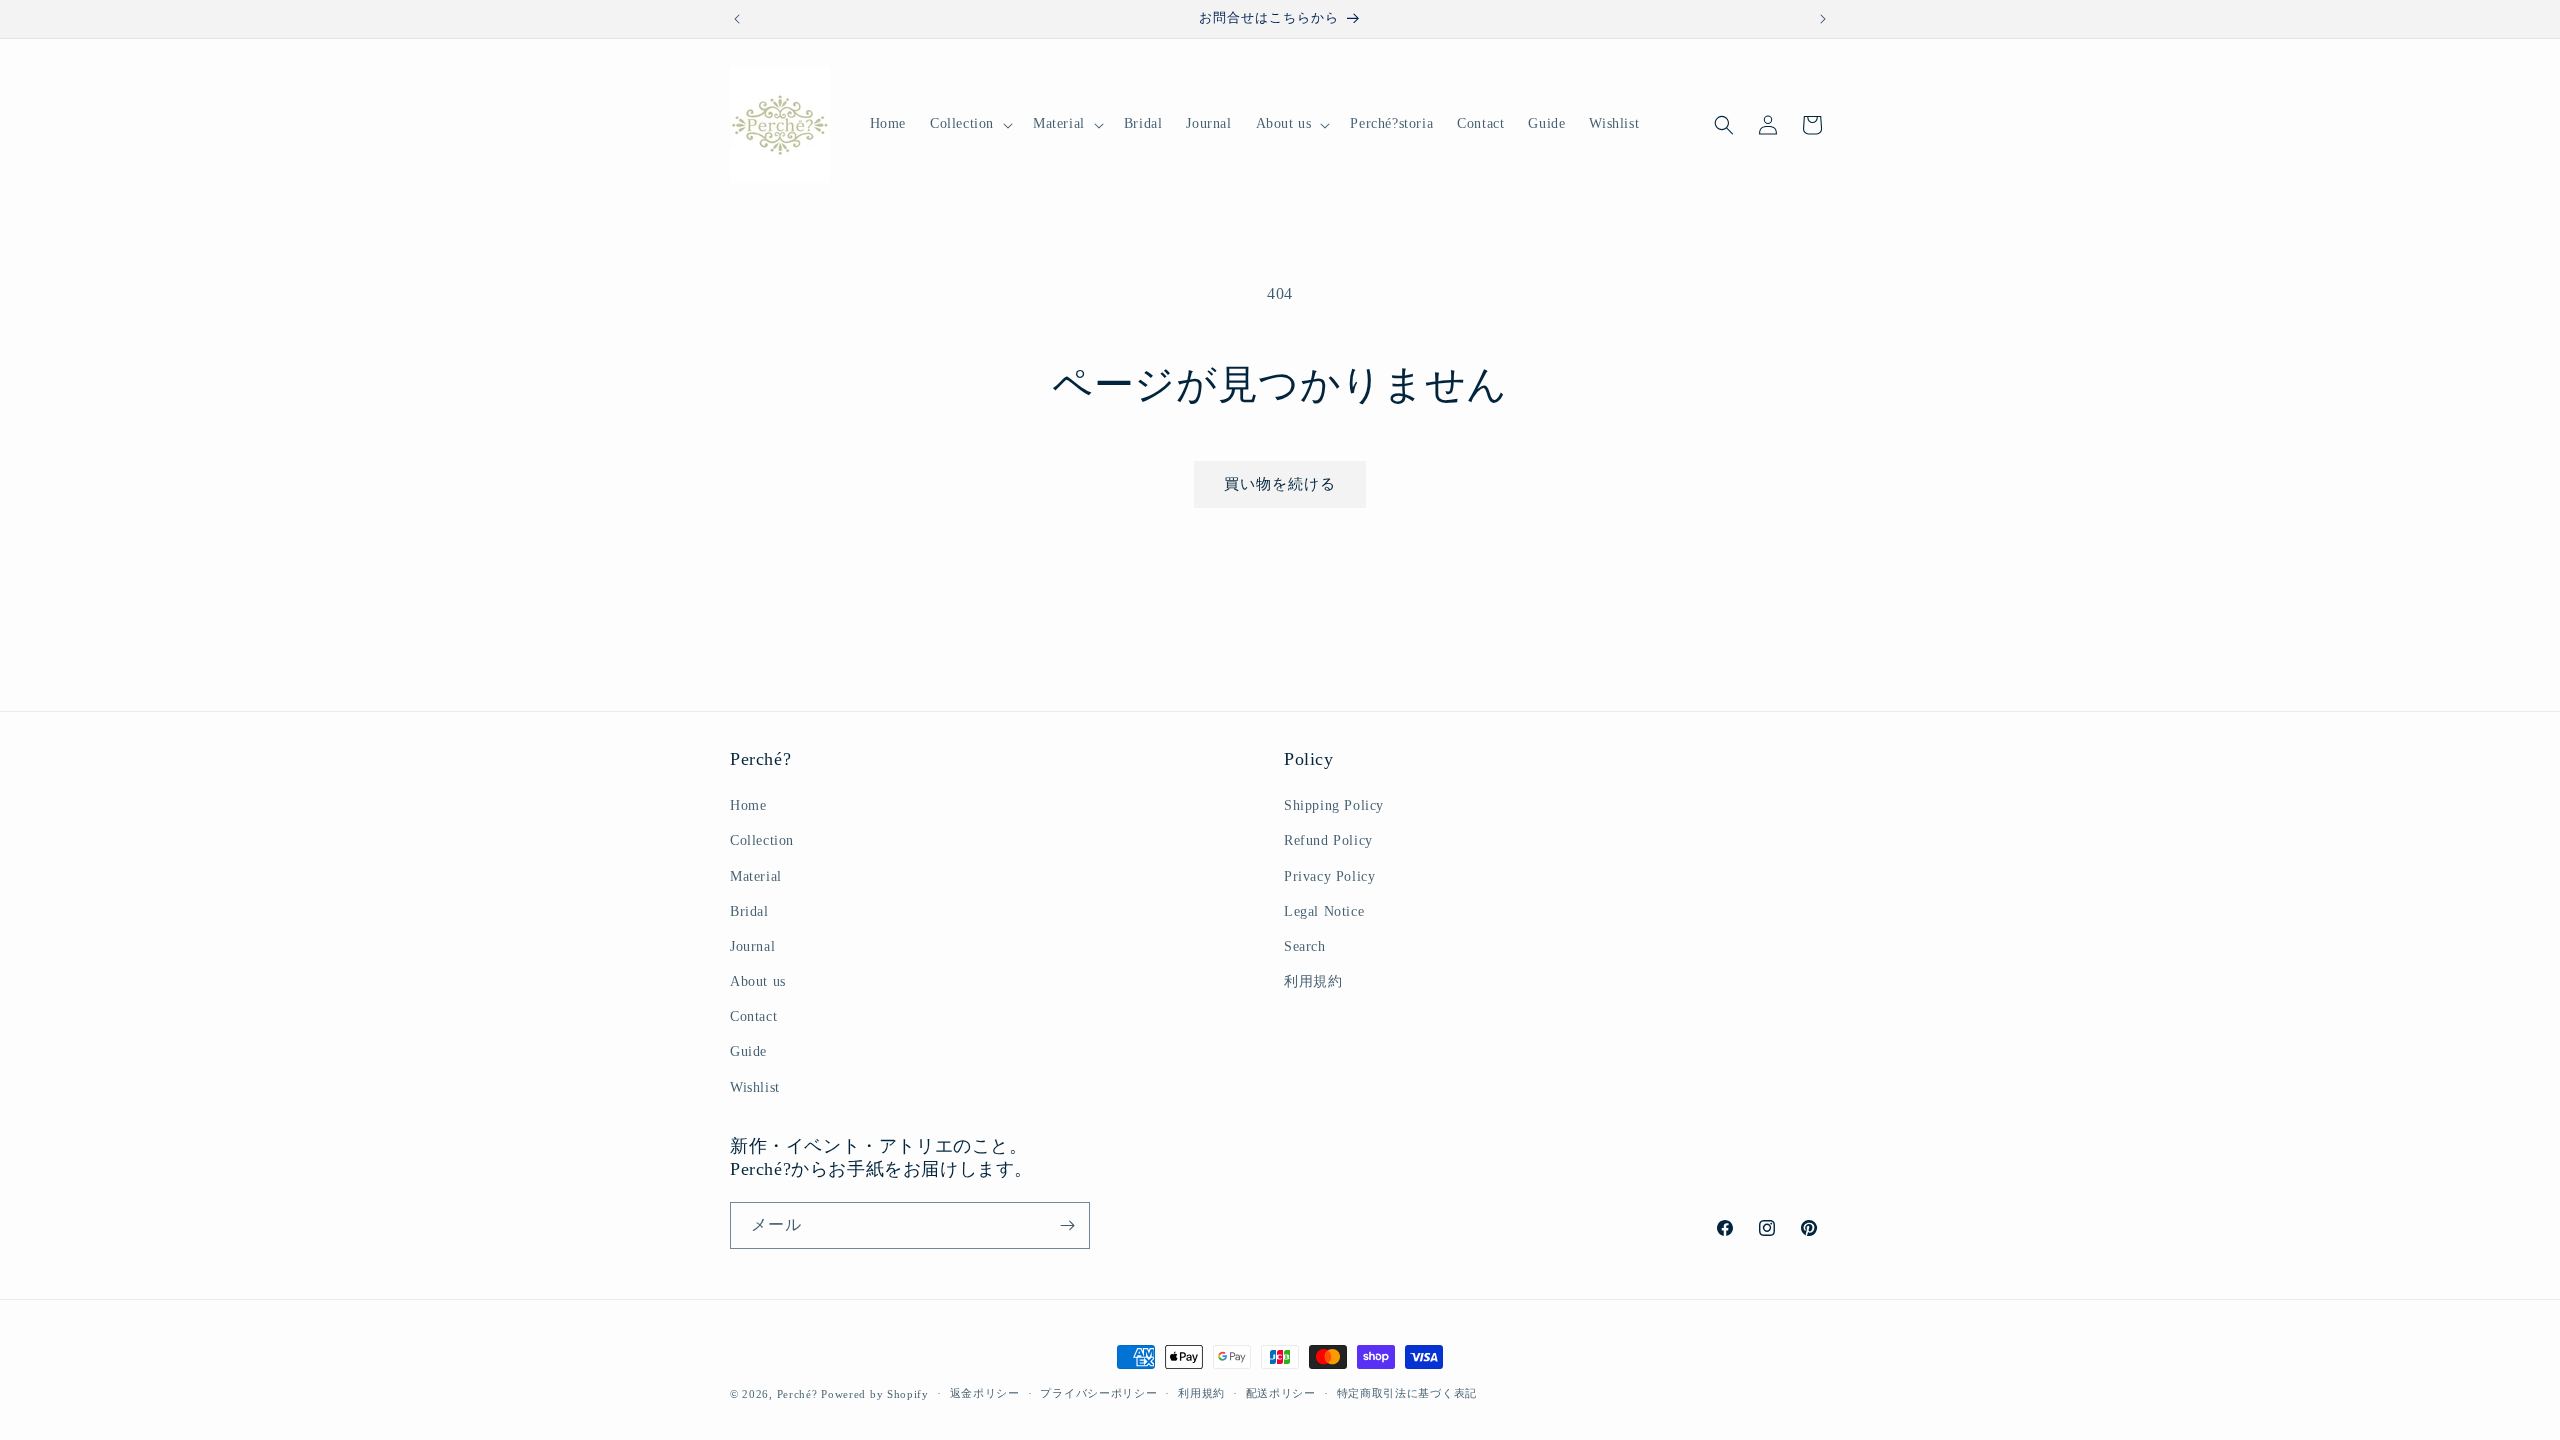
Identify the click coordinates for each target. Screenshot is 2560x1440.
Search (1305, 946)
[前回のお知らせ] (737, 19)
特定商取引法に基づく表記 (1407, 1393)
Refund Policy (1328, 840)
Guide (748, 1051)
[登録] (1067, 1225)
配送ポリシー (1281, 1393)
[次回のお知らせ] (1823, 19)
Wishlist (755, 1087)
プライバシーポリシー (1098, 1393)
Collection (762, 840)
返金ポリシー (985, 1393)
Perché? (797, 1394)
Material (756, 876)
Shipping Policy (1334, 805)
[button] (969, 124)
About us (758, 981)
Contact (753, 1016)
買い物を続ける (1280, 484)
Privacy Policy (1329, 876)
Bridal (749, 911)
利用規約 (1313, 981)
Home (748, 805)
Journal (752, 946)
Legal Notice (1324, 911)
